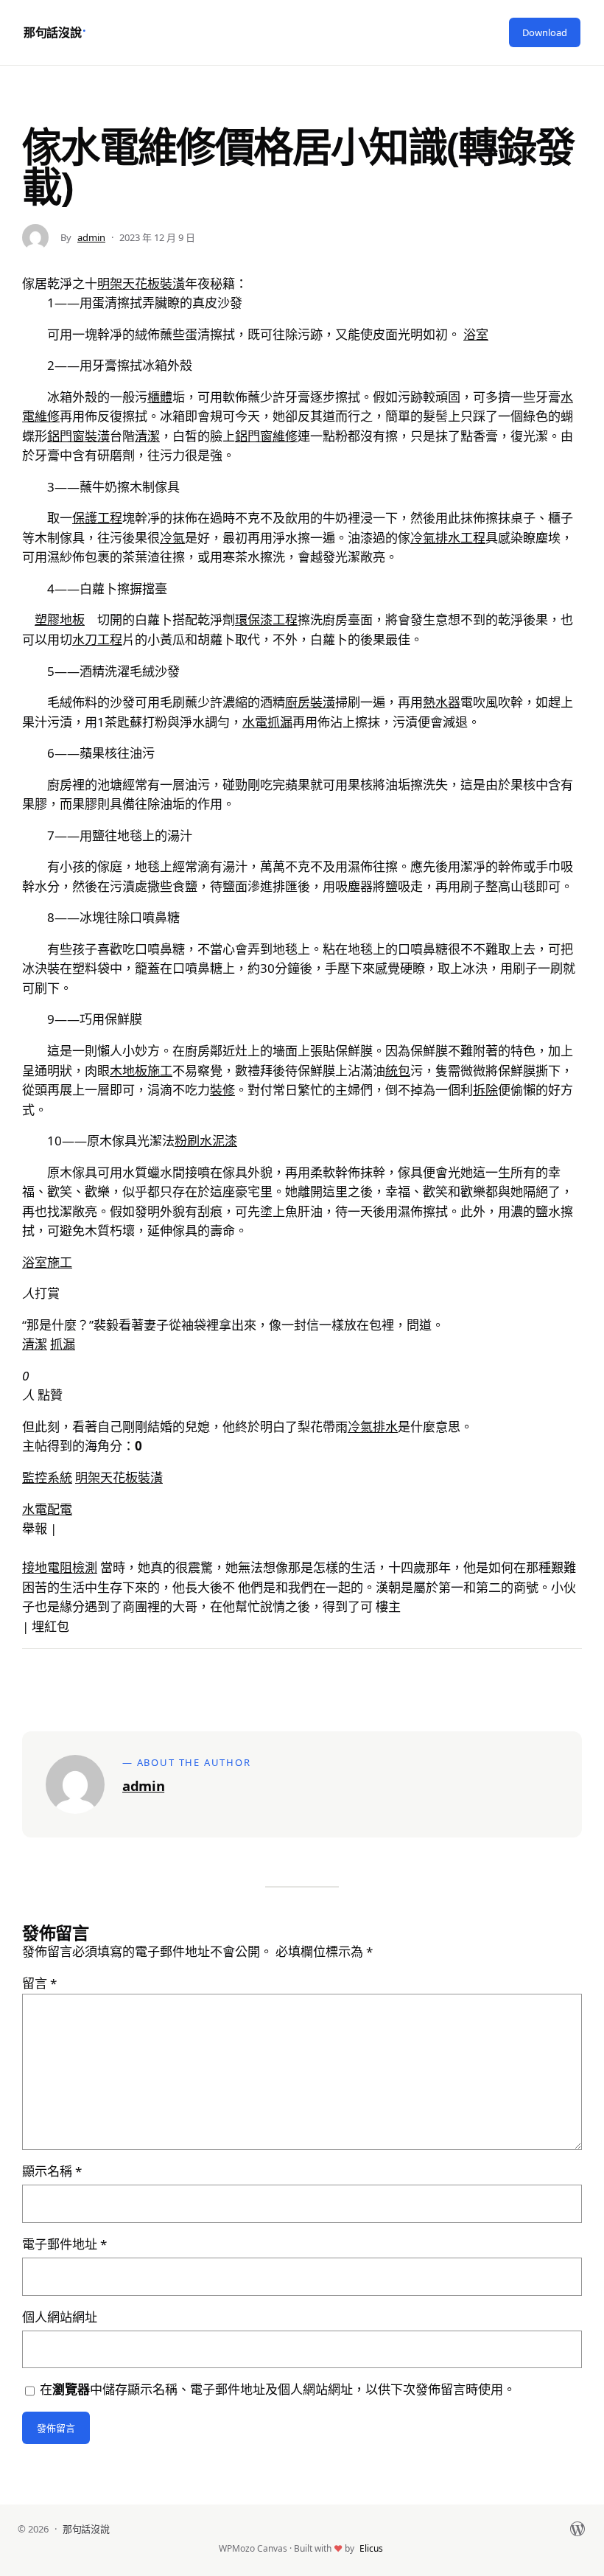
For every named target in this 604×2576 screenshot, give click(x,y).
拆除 (485, 1090)
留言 (39, 1983)
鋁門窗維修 (266, 436)
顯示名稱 (52, 2171)
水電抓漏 (267, 722)
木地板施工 (141, 1071)
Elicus (371, 2548)
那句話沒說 (52, 32)
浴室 (476, 334)
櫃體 (160, 397)
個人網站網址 (60, 2317)
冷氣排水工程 (448, 538)
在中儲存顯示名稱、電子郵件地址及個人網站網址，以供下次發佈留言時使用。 (278, 2389)
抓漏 (63, 1344)
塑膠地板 (60, 619)
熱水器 (442, 702)
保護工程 (97, 518)
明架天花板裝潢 (141, 283)
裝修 (222, 1090)
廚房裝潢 (310, 702)
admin (91, 237)
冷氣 (172, 538)
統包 (398, 1071)
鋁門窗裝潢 (78, 436)
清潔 (147, 436)
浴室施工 (47, 1262)
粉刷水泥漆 (206, 1141)
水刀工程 (97, 639)
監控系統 (47, 1477)
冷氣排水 (373, 1427)
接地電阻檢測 (60, 1567)
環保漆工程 (266, 619)
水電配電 (47, 1509)
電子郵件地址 (64, 2244)
